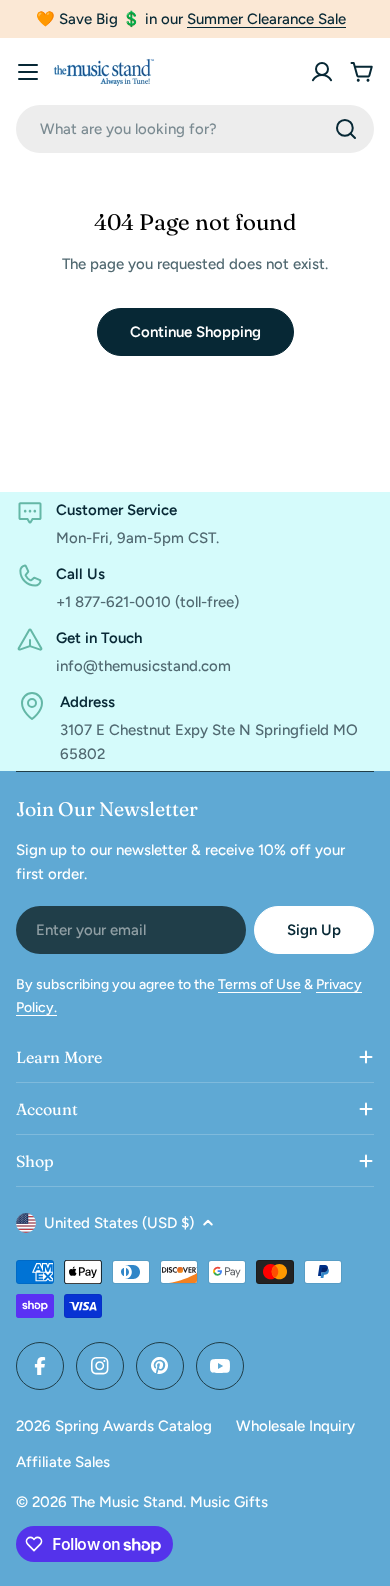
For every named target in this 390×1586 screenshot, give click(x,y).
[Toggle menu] (28, 72)
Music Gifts (229, 1502)
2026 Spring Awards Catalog (114, 1426)
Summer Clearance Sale (266, 19)
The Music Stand (127, 1502)
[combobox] (195, 129)
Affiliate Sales (63, 1462)
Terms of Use (259, 984)
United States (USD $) (119, 1223)
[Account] (322, 72)
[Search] (346, 129)
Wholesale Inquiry (295, 1426)
